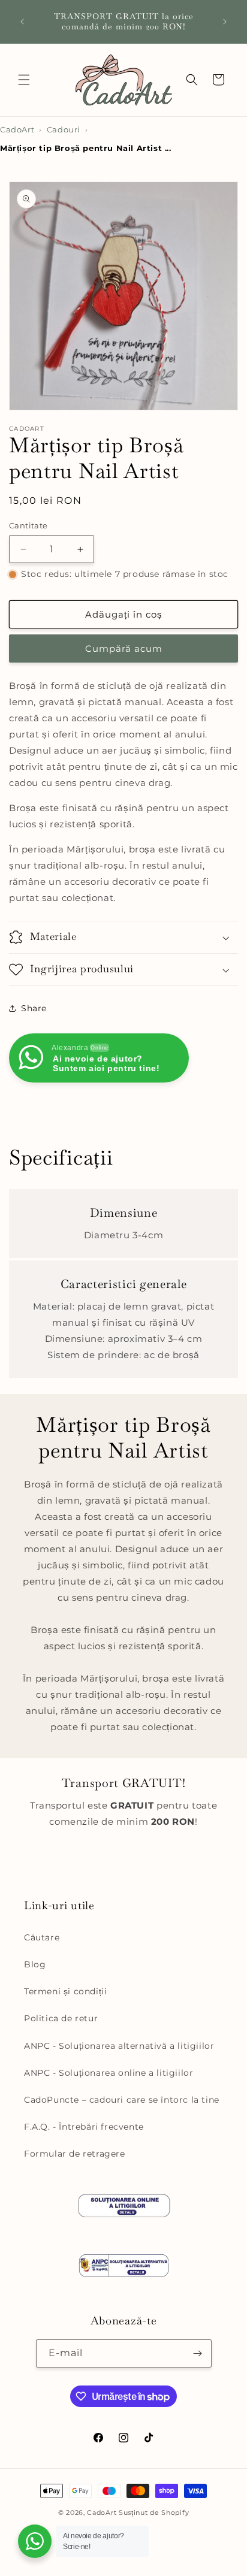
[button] (24, 80)
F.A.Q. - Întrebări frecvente (84, 2127)
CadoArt (17, 130)
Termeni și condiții (65, 1991)
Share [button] (34, 1008)
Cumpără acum (124, 648)
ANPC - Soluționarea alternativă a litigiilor (119, 2046)
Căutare (42, 1937)
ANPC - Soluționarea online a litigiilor (109, 2073)
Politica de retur (61, 2018)
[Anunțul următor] (225, 22)
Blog (35, 1964)
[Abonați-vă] (198, 2353)
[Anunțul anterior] (22, 22)
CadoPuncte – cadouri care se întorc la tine (122, 2100)
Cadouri (64, 130)
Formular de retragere (75, 2154)
